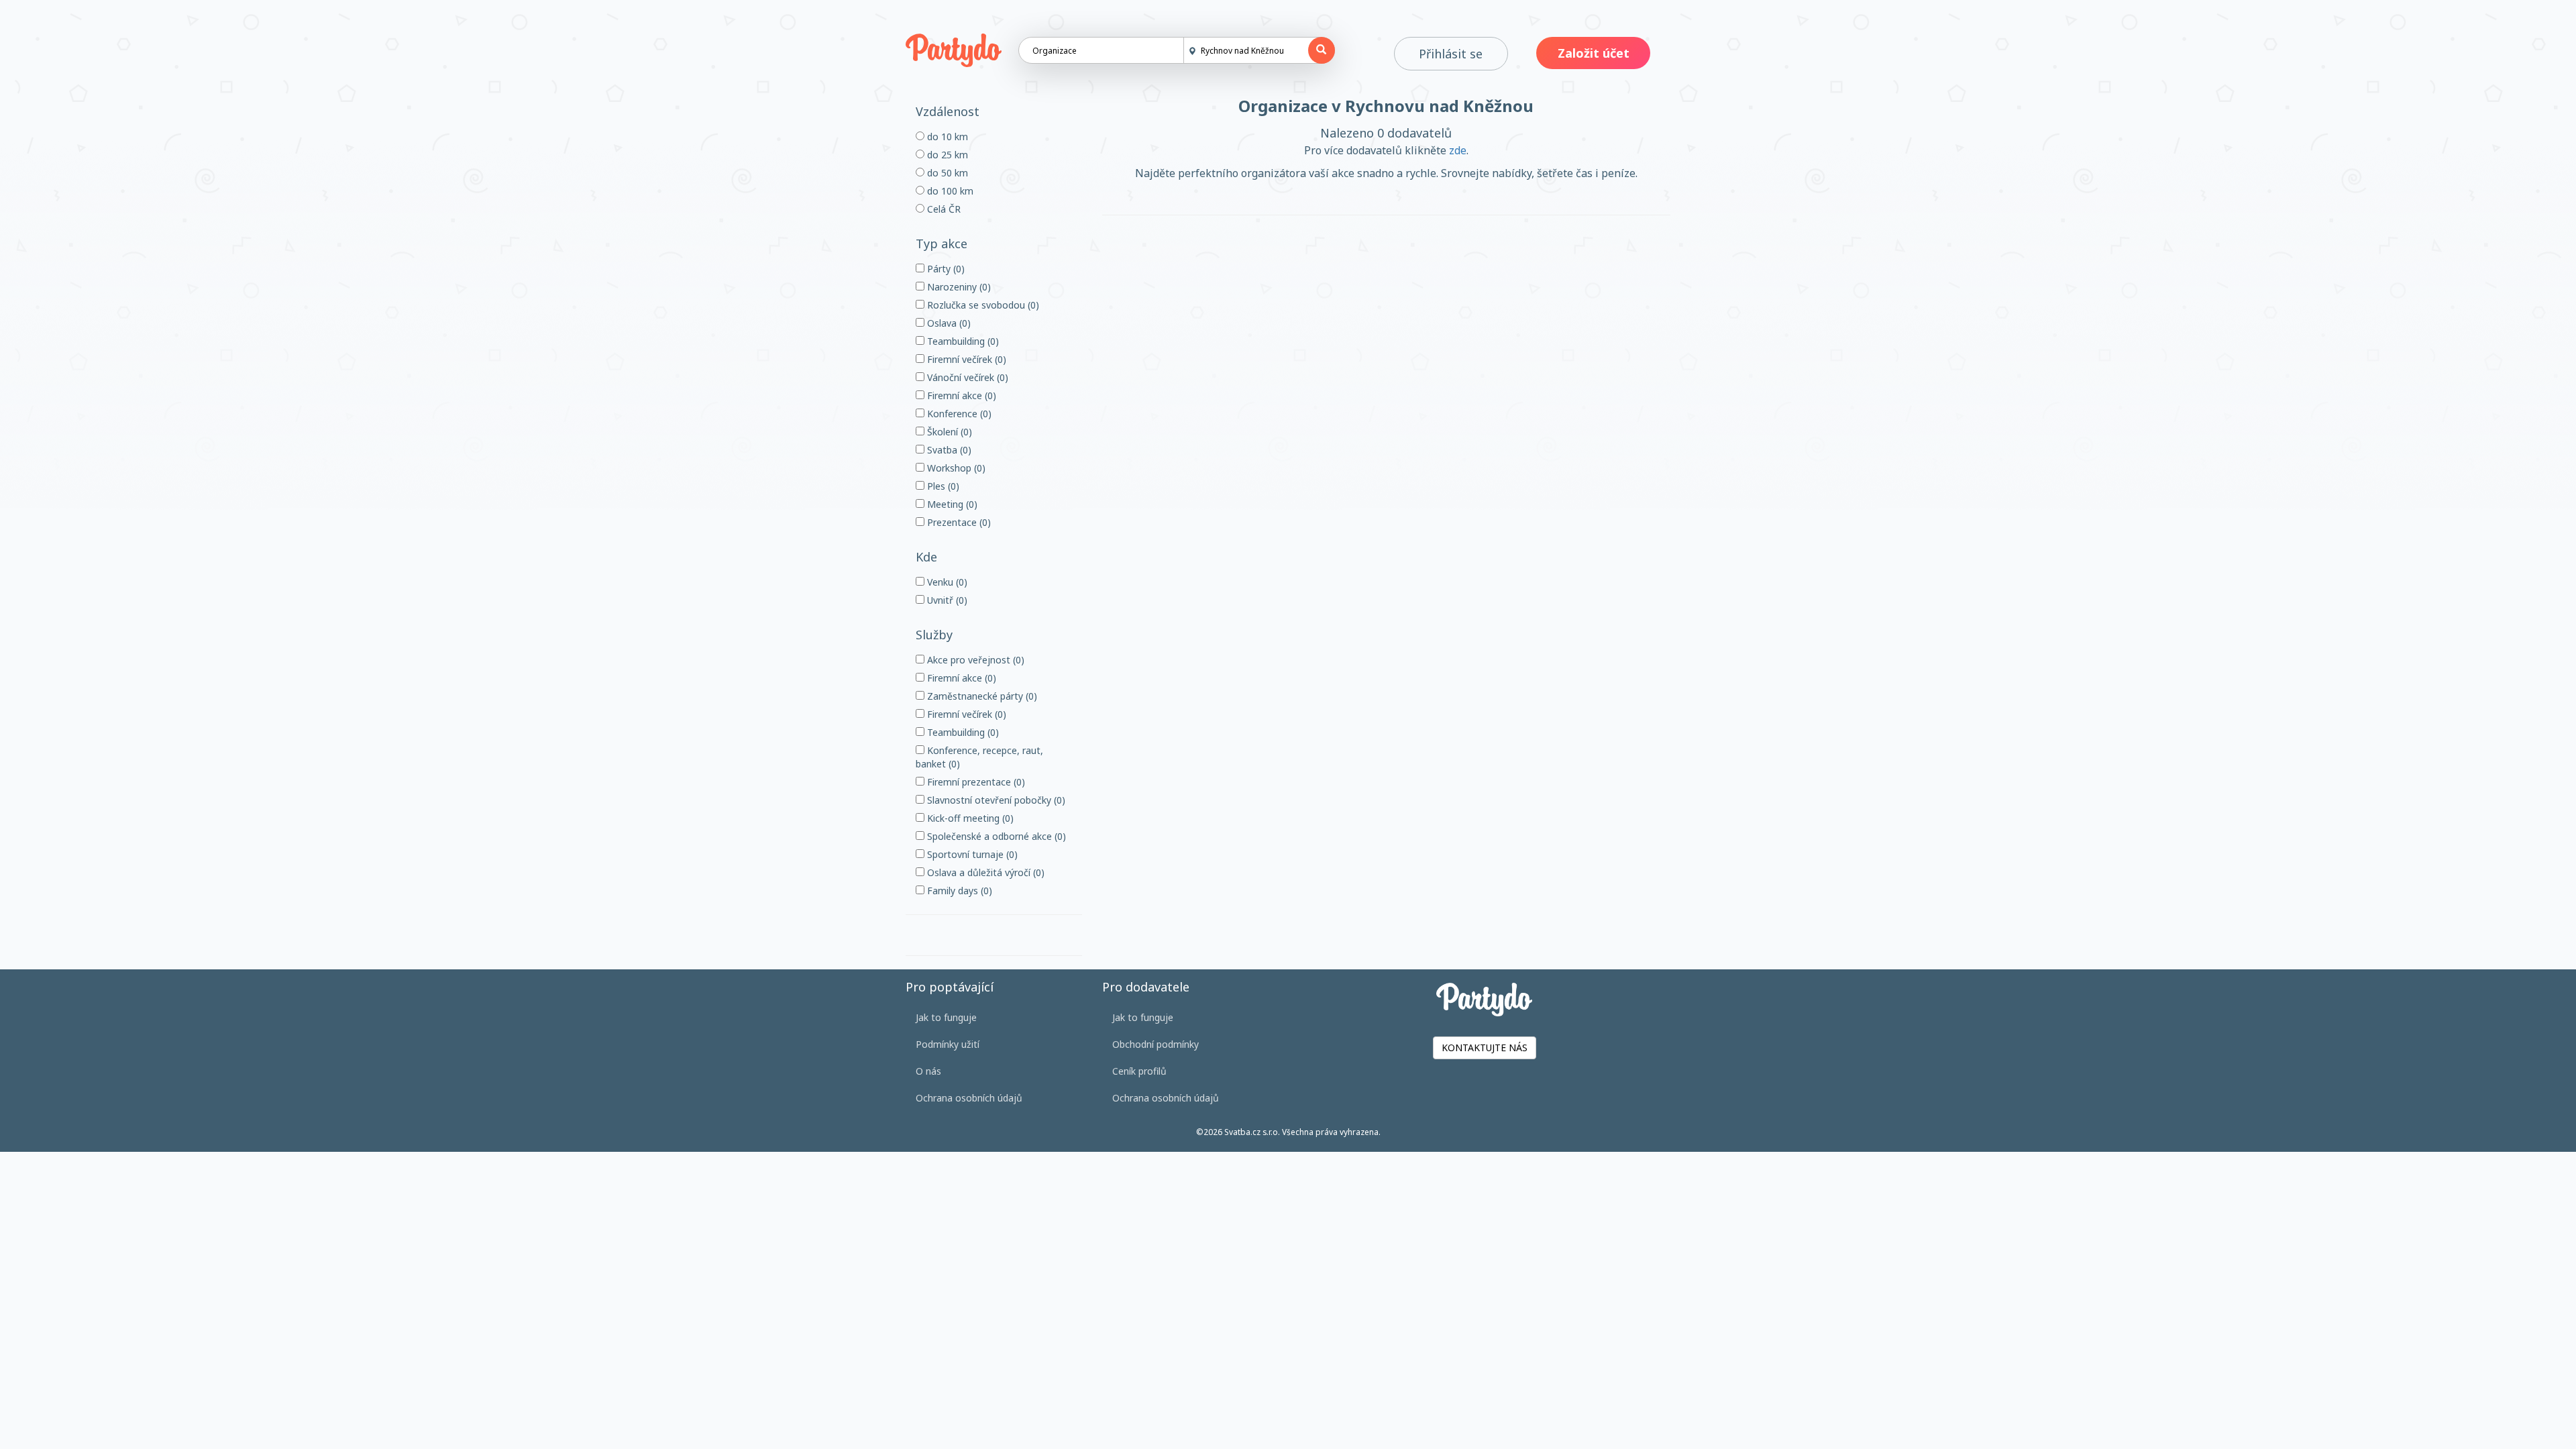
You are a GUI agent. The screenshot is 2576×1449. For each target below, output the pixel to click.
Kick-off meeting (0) (969, 818)
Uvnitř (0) (946, 600)
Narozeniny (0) (958, 287)
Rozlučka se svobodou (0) (982, 305)
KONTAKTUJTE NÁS (1485, 1048)
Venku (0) (946, 582)
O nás (928, 1071)
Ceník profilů (1139, 1071)
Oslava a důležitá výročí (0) (984, 872)
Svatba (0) (948, 450)
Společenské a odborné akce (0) (995, 836)
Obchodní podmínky (1156, 1044)
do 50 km (946, 173)
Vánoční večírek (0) (966, 377)
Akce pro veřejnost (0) (974, 660)
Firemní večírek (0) (965, 359)
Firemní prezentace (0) (975, 782)
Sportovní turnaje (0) (971, 854)
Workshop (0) (955, 468)
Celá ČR (943, 209)
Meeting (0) (951, 504)
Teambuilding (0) (962, 341)
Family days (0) (958, 891)
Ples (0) (942, 486)
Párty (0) (945, 269)
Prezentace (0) (958, 522)
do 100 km (949, 191)
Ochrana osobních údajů (969, 1098)
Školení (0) (948, 432)
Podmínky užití (948, 1044)
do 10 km (946, 137)
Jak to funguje (946, 1017)
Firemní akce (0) (960, 395)
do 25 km (946, 155)
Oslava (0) (948, 323)
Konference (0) (958, 414)
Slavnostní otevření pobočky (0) (995, 800)
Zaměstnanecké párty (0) (981, 696)
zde (1458, 150)
